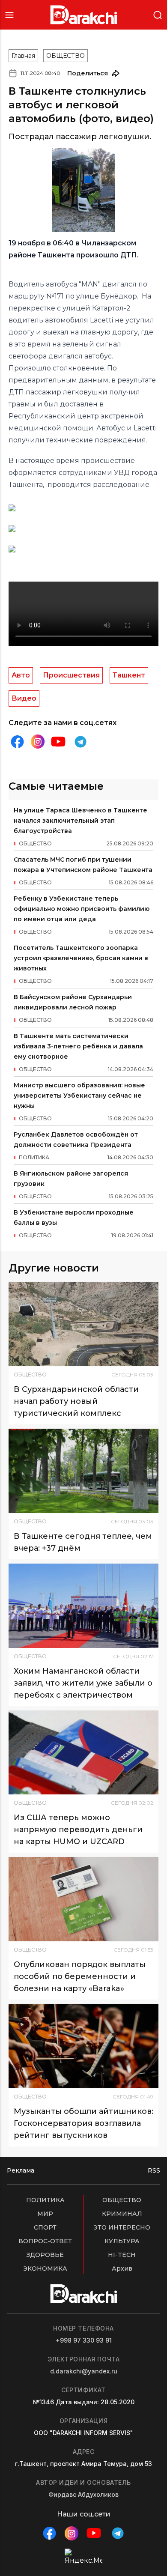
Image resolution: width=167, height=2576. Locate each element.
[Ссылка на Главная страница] (84, 15)
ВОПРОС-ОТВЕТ (45, 2241)
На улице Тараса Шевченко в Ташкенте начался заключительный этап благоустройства (81, 821)
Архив (122, 2269)
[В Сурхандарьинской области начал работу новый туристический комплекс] (83, 1324)
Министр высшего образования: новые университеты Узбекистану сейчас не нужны (79, 1095)
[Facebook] (17, 742)
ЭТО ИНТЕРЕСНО (122, 2227)
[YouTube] (58, 742)
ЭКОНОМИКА (45, 2269)
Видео (24, 698)
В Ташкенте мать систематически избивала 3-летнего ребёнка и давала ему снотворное (78, 1046)
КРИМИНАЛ (122, 2214)
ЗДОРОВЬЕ (45, 2255)
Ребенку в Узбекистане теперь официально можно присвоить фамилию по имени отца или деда (82, 909)
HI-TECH (122, 2255)
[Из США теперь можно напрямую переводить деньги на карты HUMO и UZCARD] (83, 1753)
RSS (154, 2170)
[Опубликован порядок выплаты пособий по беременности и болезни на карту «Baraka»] (83, 1899)
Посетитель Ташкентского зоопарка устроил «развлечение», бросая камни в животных (81, 958)
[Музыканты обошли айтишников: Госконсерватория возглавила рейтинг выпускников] (83, 2046)
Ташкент (129, 675)
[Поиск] (158, 14)
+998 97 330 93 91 (84, 2340)
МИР (45, 2214)
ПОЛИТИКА (45, 2200)
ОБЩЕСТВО (66, 56)
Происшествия (71, 675)
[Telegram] (81, 742)
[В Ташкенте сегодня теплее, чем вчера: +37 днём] (83, 1471)
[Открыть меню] (9, 15)
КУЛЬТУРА (122, 2241)
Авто (21, 675)
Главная (23, 56)
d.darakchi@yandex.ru (84, 2371)
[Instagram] (38, 742)
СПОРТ (45, 2227)
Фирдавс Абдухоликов (83, 2494)
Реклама (21, 2170)
